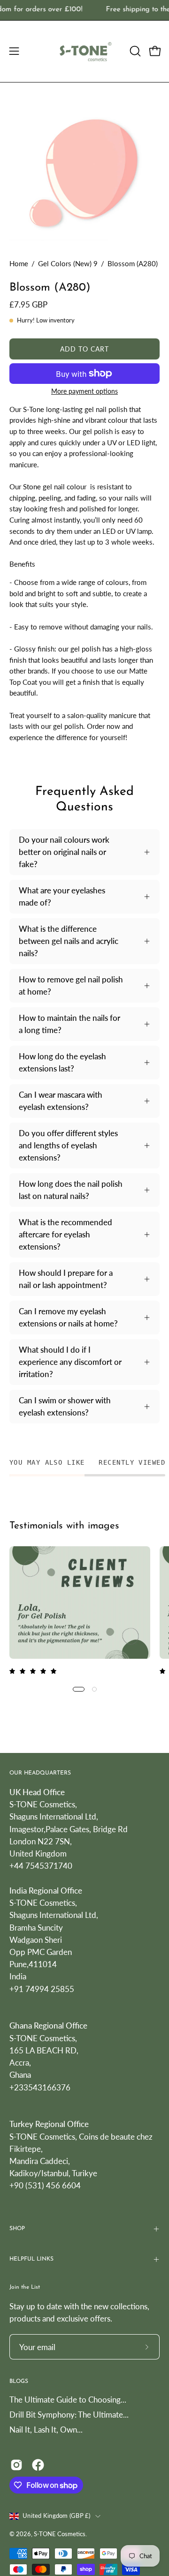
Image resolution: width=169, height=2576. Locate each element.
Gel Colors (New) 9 (68, 263)
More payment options (84, 391)
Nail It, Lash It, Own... (46, 2430)
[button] (134, 51)
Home (19, 263)
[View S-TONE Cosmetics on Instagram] (16, 2465)
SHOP (17, 2229)
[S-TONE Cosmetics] (85, 51)
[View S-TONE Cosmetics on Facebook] (38, 2465)
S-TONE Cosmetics (60, 2534)
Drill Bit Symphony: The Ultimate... (69, 2415)
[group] (84, 10)
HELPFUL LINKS (31, 2259)
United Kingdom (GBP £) (57, 2516)
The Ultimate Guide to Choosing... (68, 2400)
